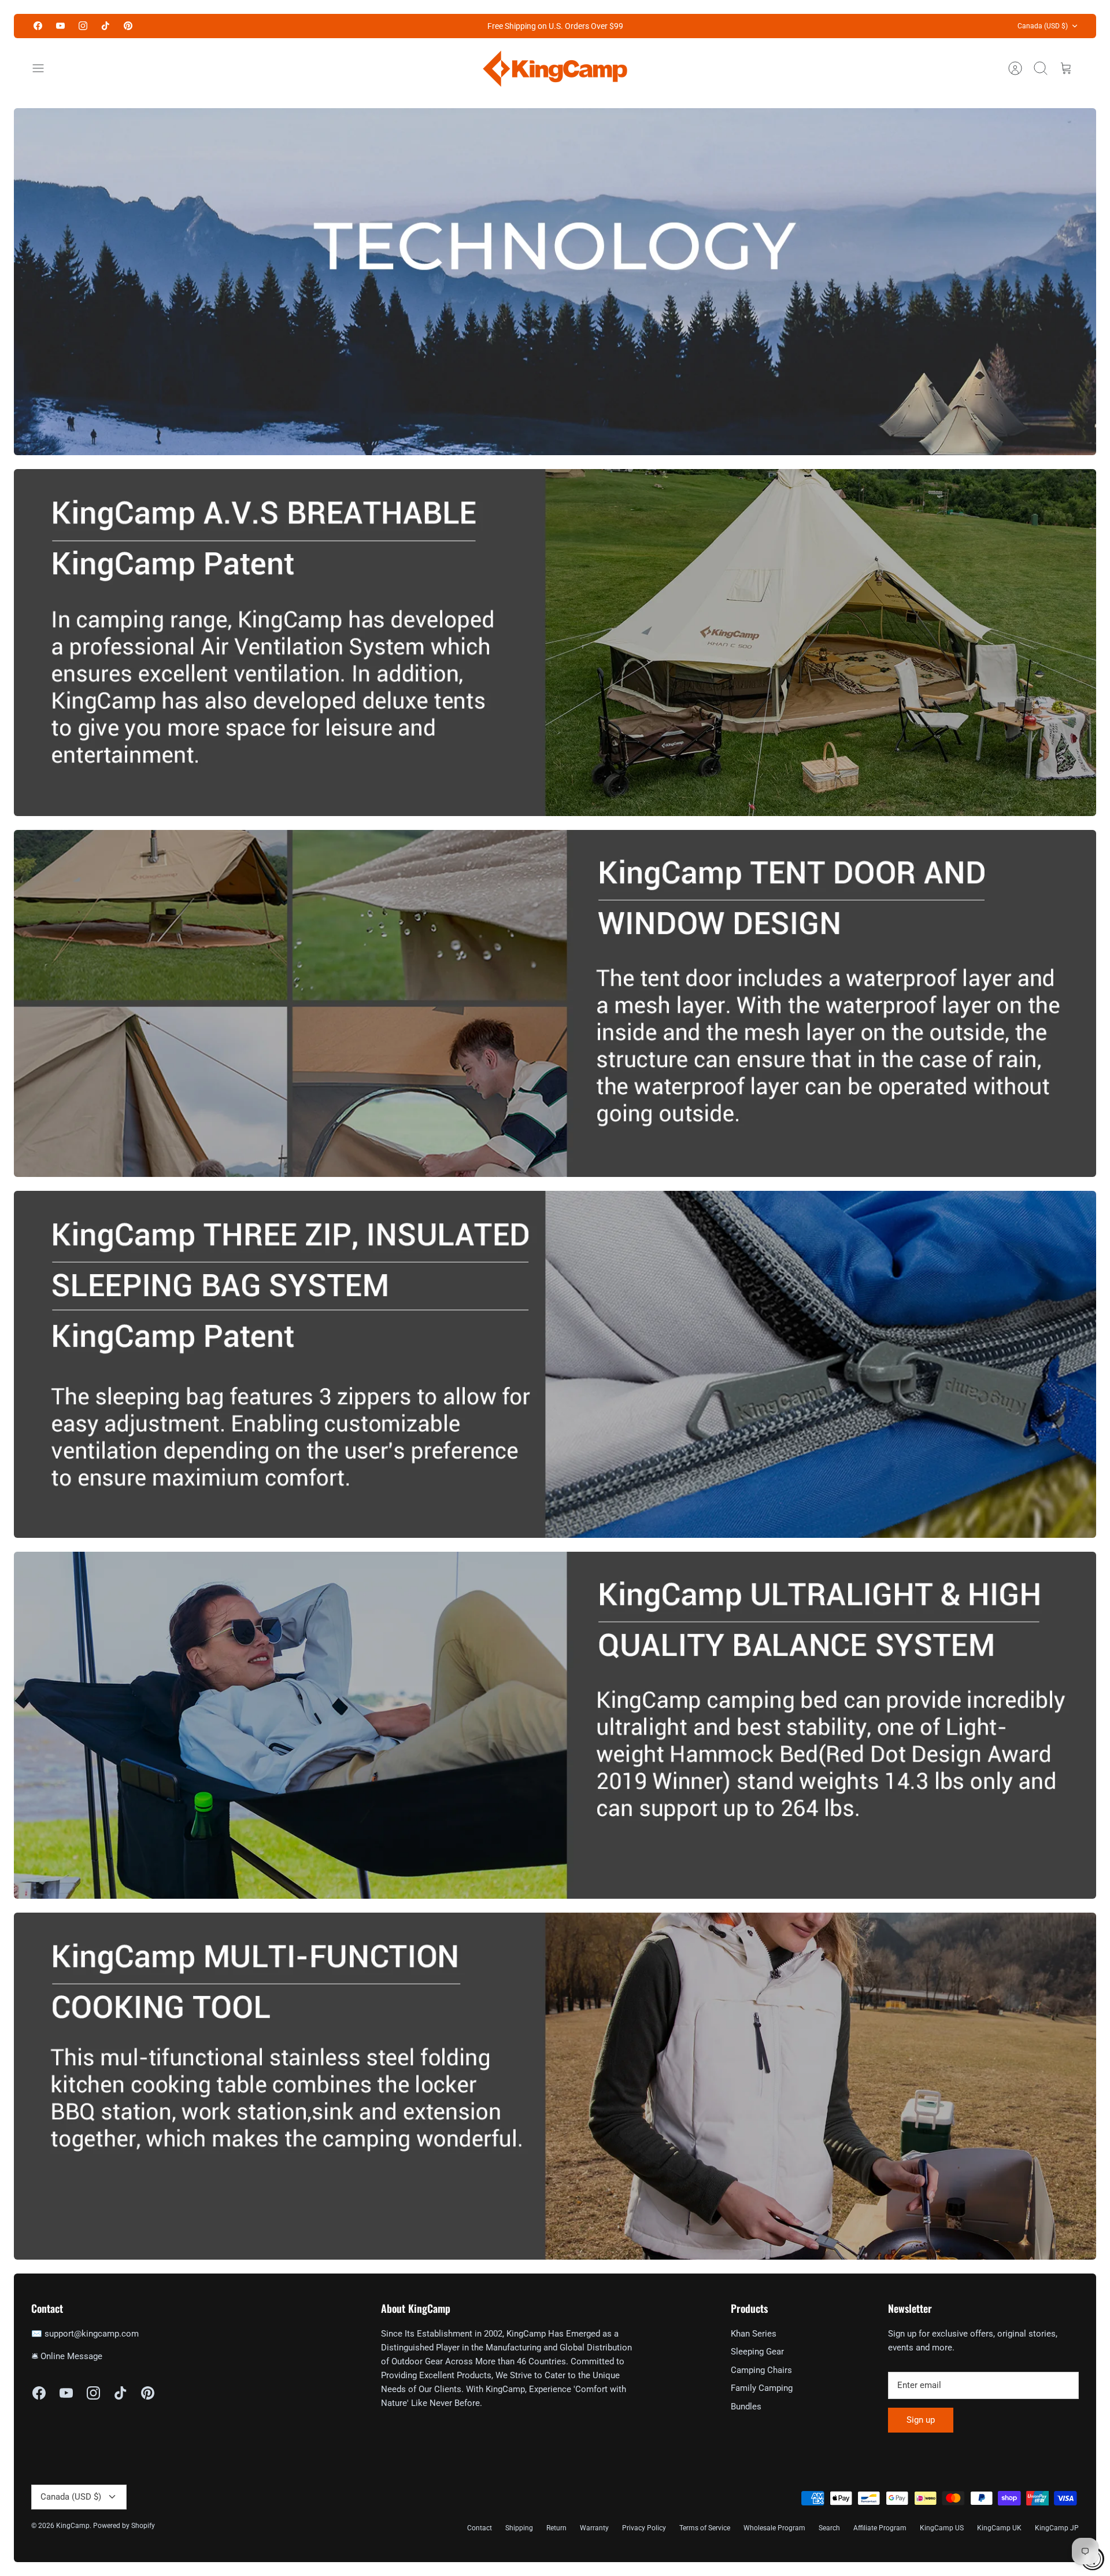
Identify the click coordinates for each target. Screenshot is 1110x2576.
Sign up (921, 2420)
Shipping (519, 2528)
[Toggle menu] (44, 68)
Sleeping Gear (757, 2352)
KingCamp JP (1057, 2528)
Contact (480, 2528)
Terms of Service (705, 2528)
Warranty (594, 2528)
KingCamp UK (999, 2528)
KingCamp (73, 2526)
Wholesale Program (774, 2528)
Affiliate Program (880, 2528)
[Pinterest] (128, 26)
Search (829, 2528)
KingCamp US (942, 2528)
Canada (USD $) (1043, 26)
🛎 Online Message (67, 2356)
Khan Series (754, 2334)
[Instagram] (83, 26)
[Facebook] (38, 26)
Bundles (746, 2407)
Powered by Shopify (124, 2526)
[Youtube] (60, 26)
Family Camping (762, 2388)
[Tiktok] (106, 26)
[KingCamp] (555, 69)
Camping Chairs (761, 2370)
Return (556, 2528)
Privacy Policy (644, 2528)
